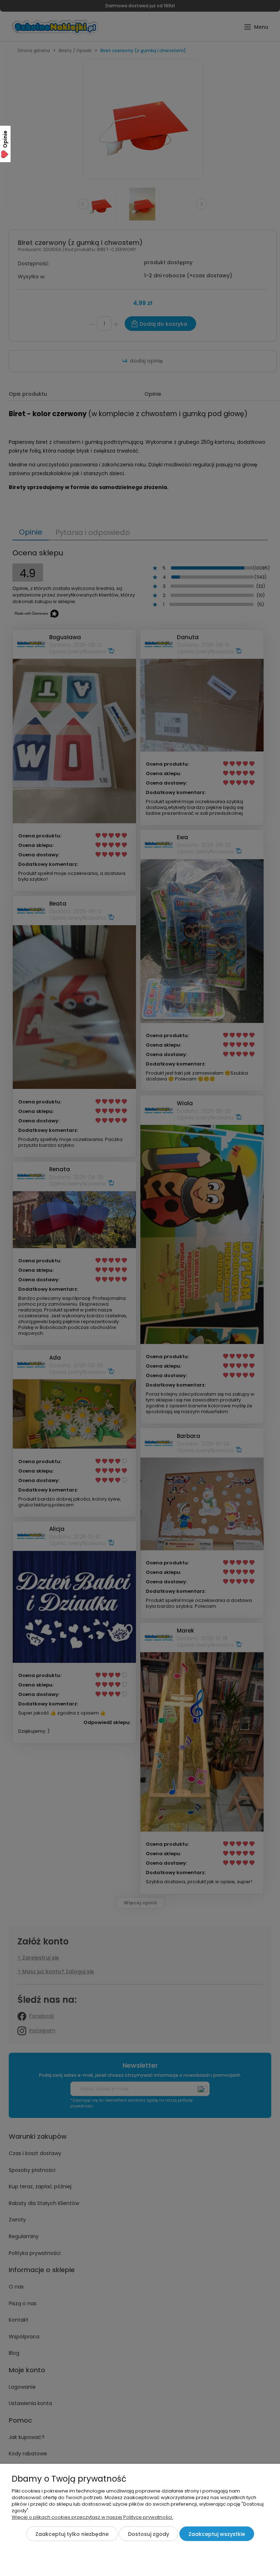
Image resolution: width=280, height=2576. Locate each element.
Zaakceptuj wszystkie (217, 2534)
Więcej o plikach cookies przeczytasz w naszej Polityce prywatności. (92, 2517)
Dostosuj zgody (149, 2534)
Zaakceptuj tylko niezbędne (72, 2534)
